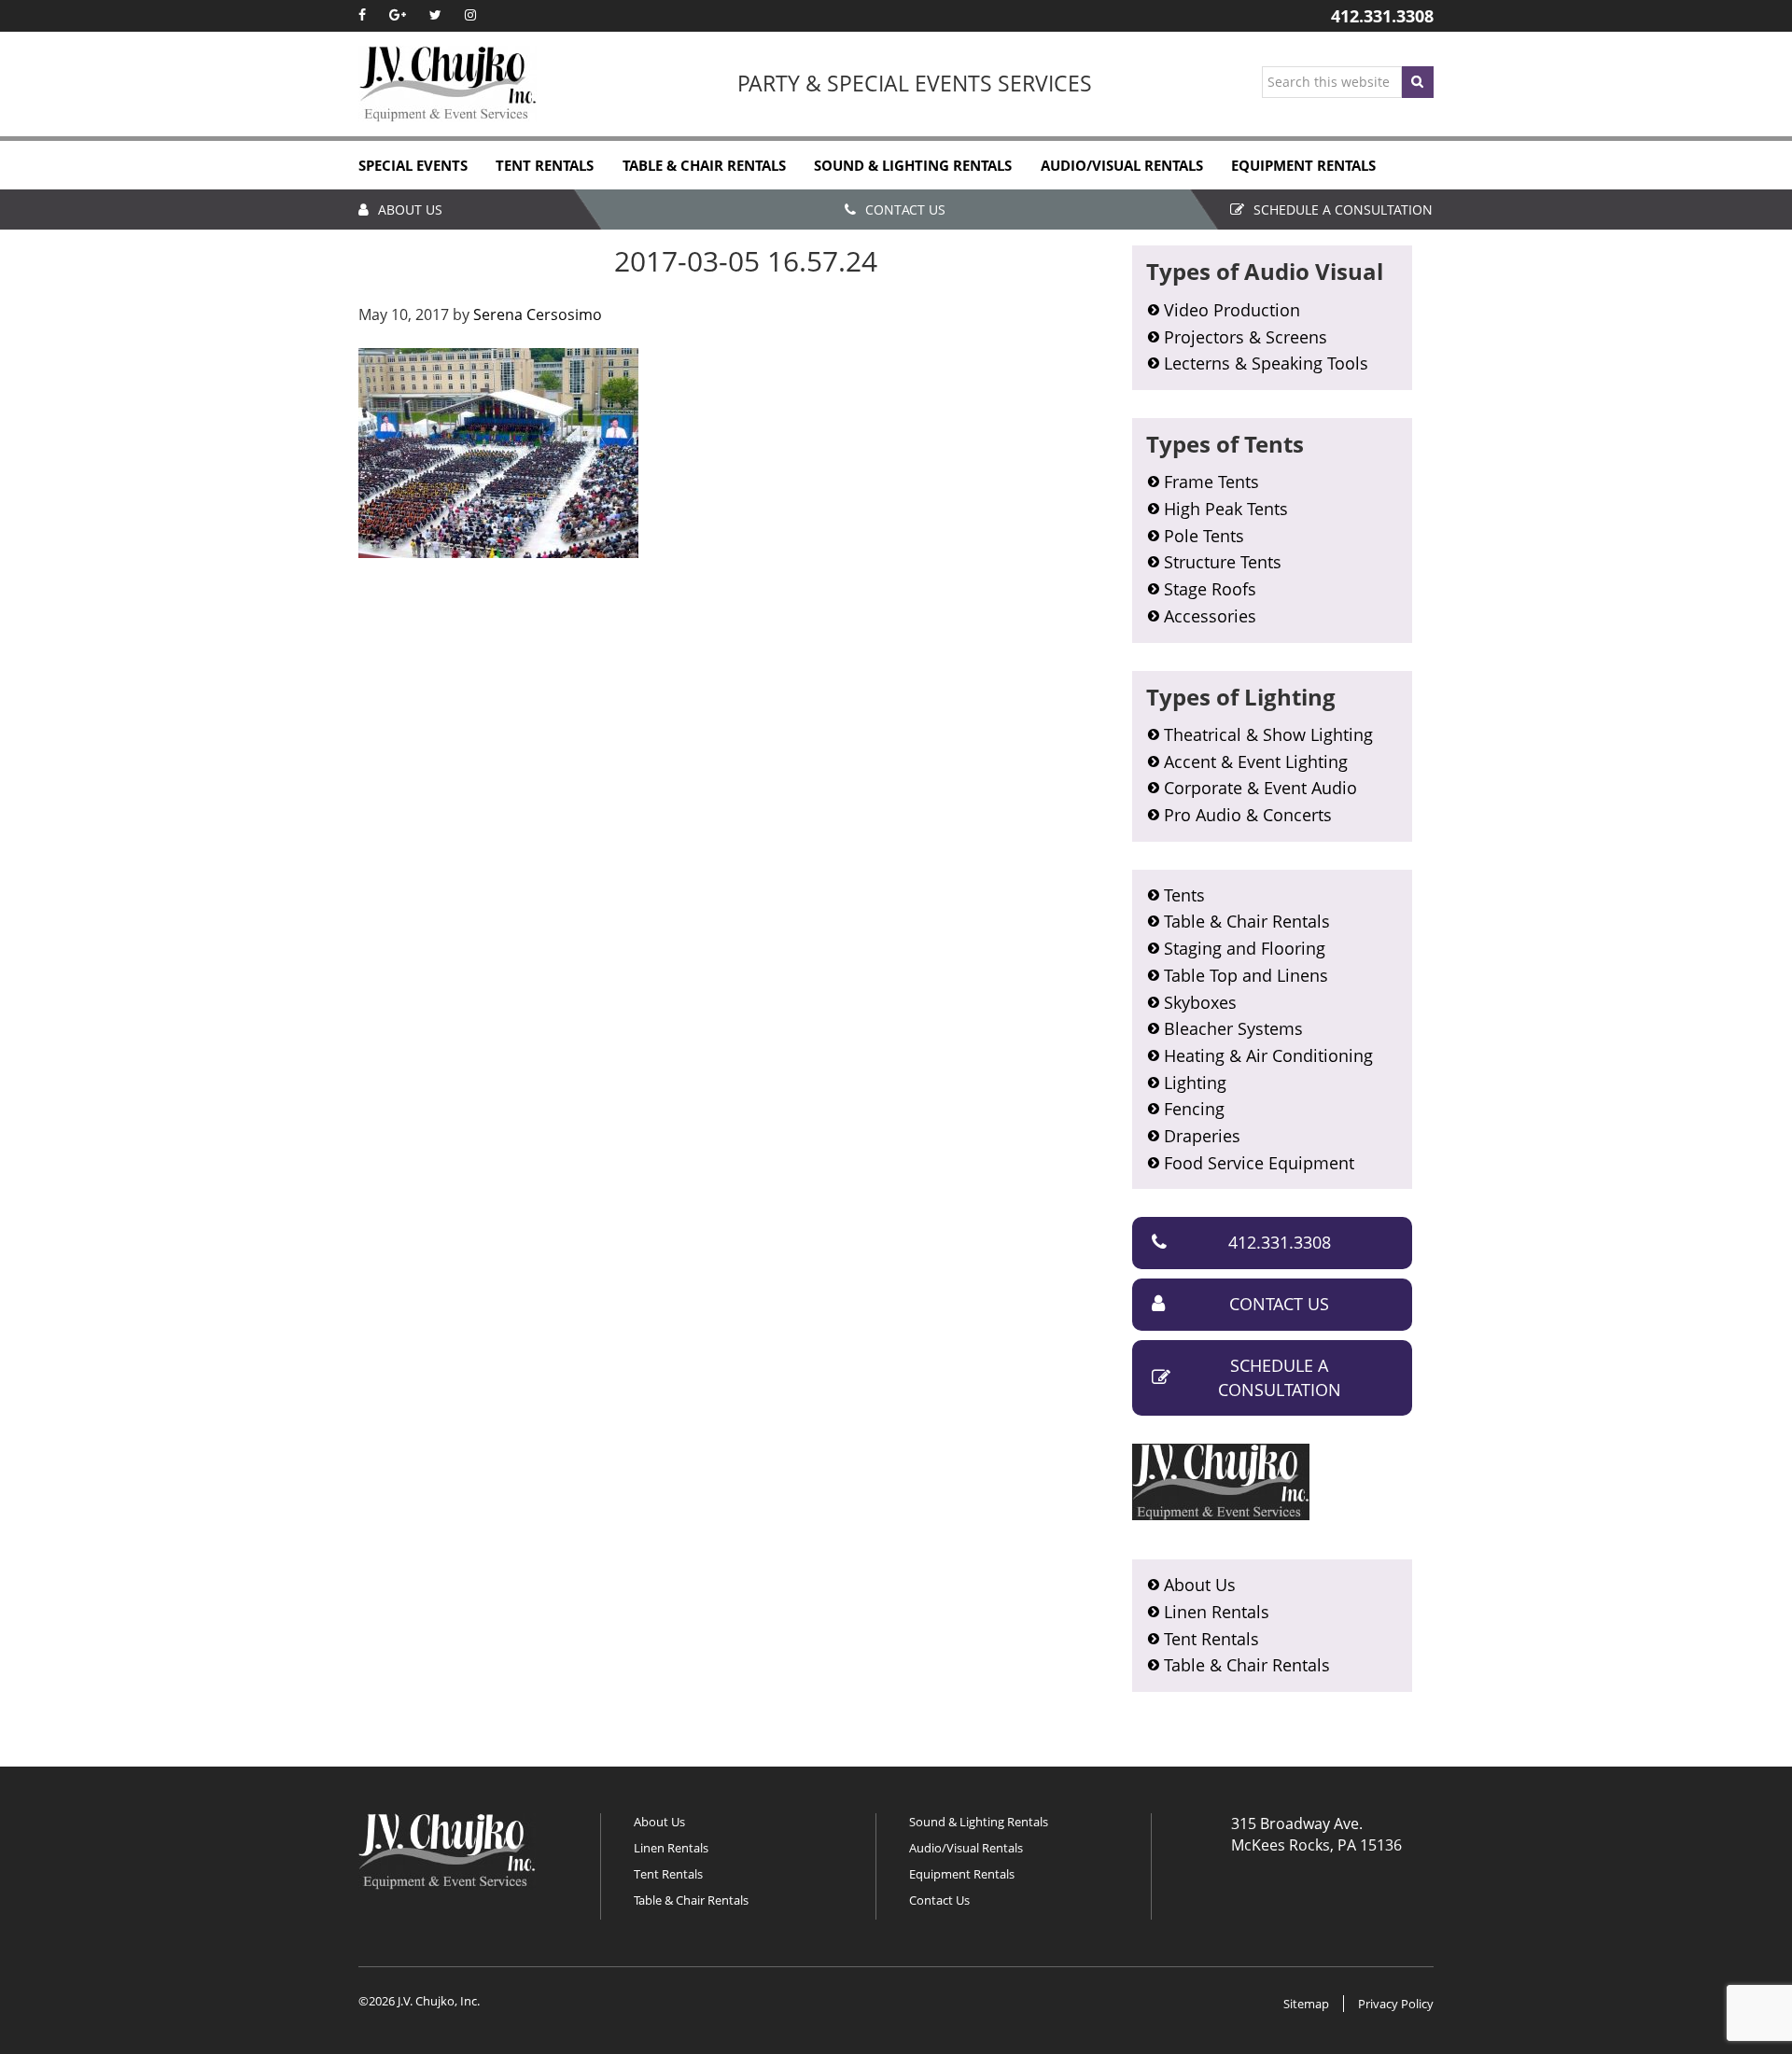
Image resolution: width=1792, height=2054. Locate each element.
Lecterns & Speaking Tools (1266, 363)
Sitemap (1306, 2004)
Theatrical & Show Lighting (1268, 734)
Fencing (1194, 1109)
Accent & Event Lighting (1256, 762)
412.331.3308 (1382, 16)
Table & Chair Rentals (1247, 921)
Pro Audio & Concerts (1248, 815)
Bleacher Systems (1233, 1028)
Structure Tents (1223, 562)
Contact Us (905, 210)
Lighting (1195, 1083)
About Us (410, 210)
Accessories (1210, 616)
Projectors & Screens (1246, 337)
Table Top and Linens (1246, 975)
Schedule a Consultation (1343, 210)
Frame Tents (1211, 482)
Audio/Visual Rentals (966, 1848)
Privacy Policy (1396, 2004)
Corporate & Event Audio (1260, 788)
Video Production (1232, 310)
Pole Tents (1204, 536)
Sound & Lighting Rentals (979, 1822)
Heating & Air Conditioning (1268, 1055)
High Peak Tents (1226, 509)
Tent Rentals (1211, 1639)
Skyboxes (1200, 1002)
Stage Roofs (1210, 589)
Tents (1184, 895)
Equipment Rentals (962, 1874)
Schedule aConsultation (1280, 1377)
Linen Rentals (1217, 1612)
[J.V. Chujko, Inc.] (448, 84)
